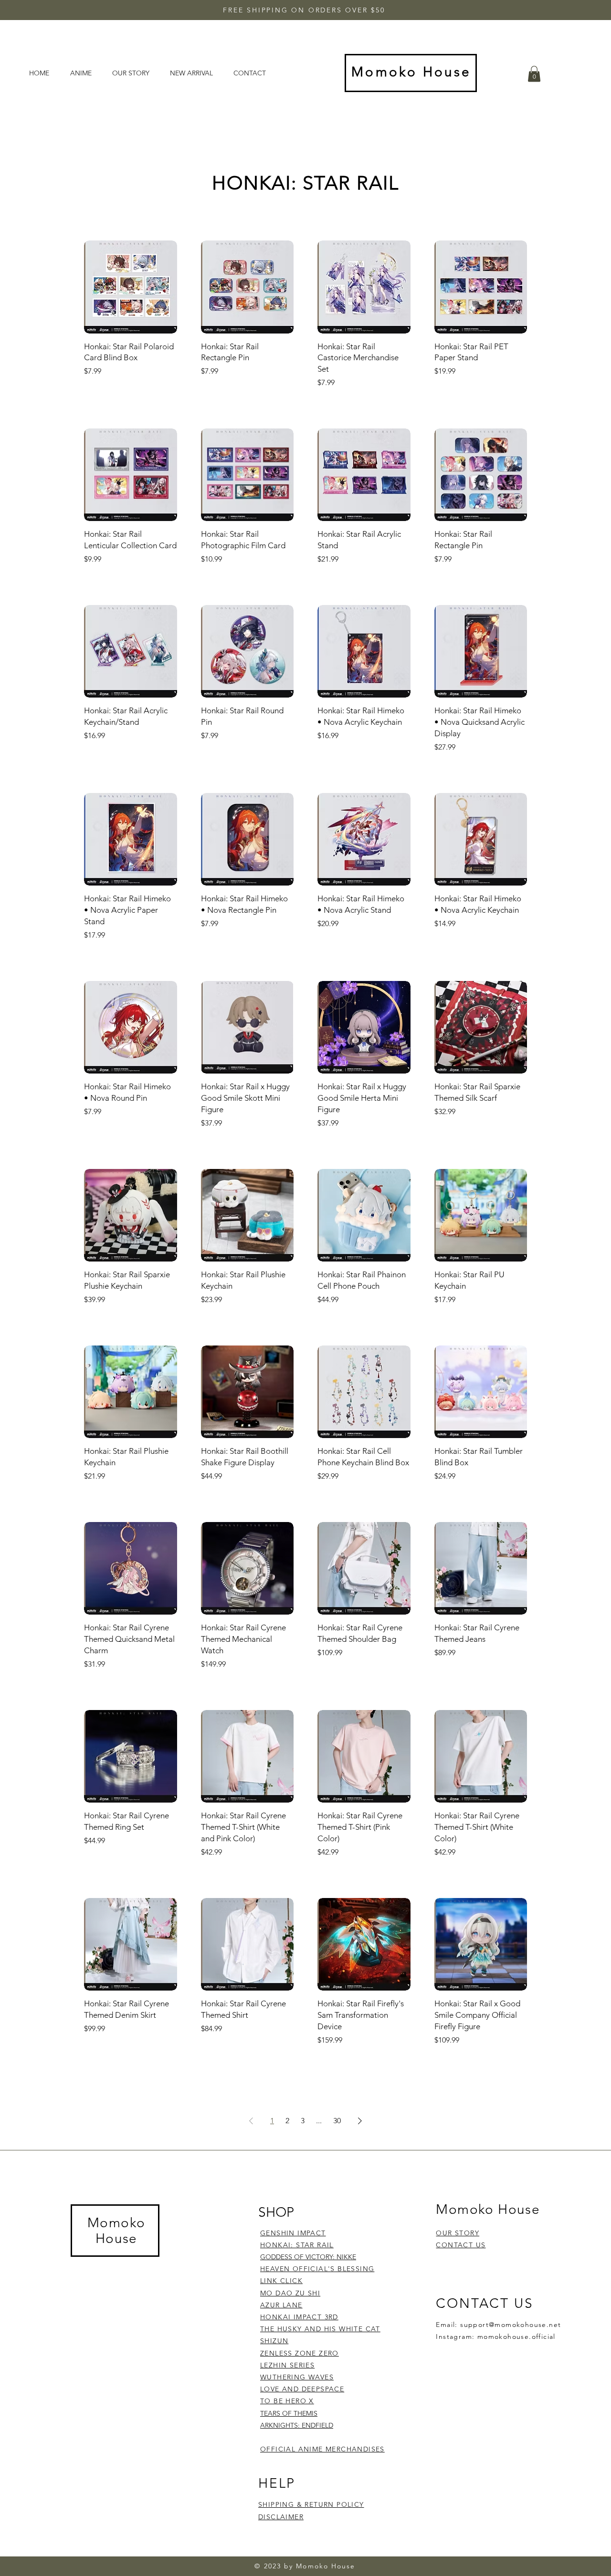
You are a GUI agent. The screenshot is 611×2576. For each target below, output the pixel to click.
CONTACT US (461, 2245)
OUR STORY (458, 2233)
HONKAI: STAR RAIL (297, 2245)
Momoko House (116, 2231)
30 (337, 2121)
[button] (534, 74)
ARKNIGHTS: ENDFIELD (297, 2425)
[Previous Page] (251, 2121)
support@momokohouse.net (511, 2325)
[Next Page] (360, 2121)
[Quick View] (131, 287)
